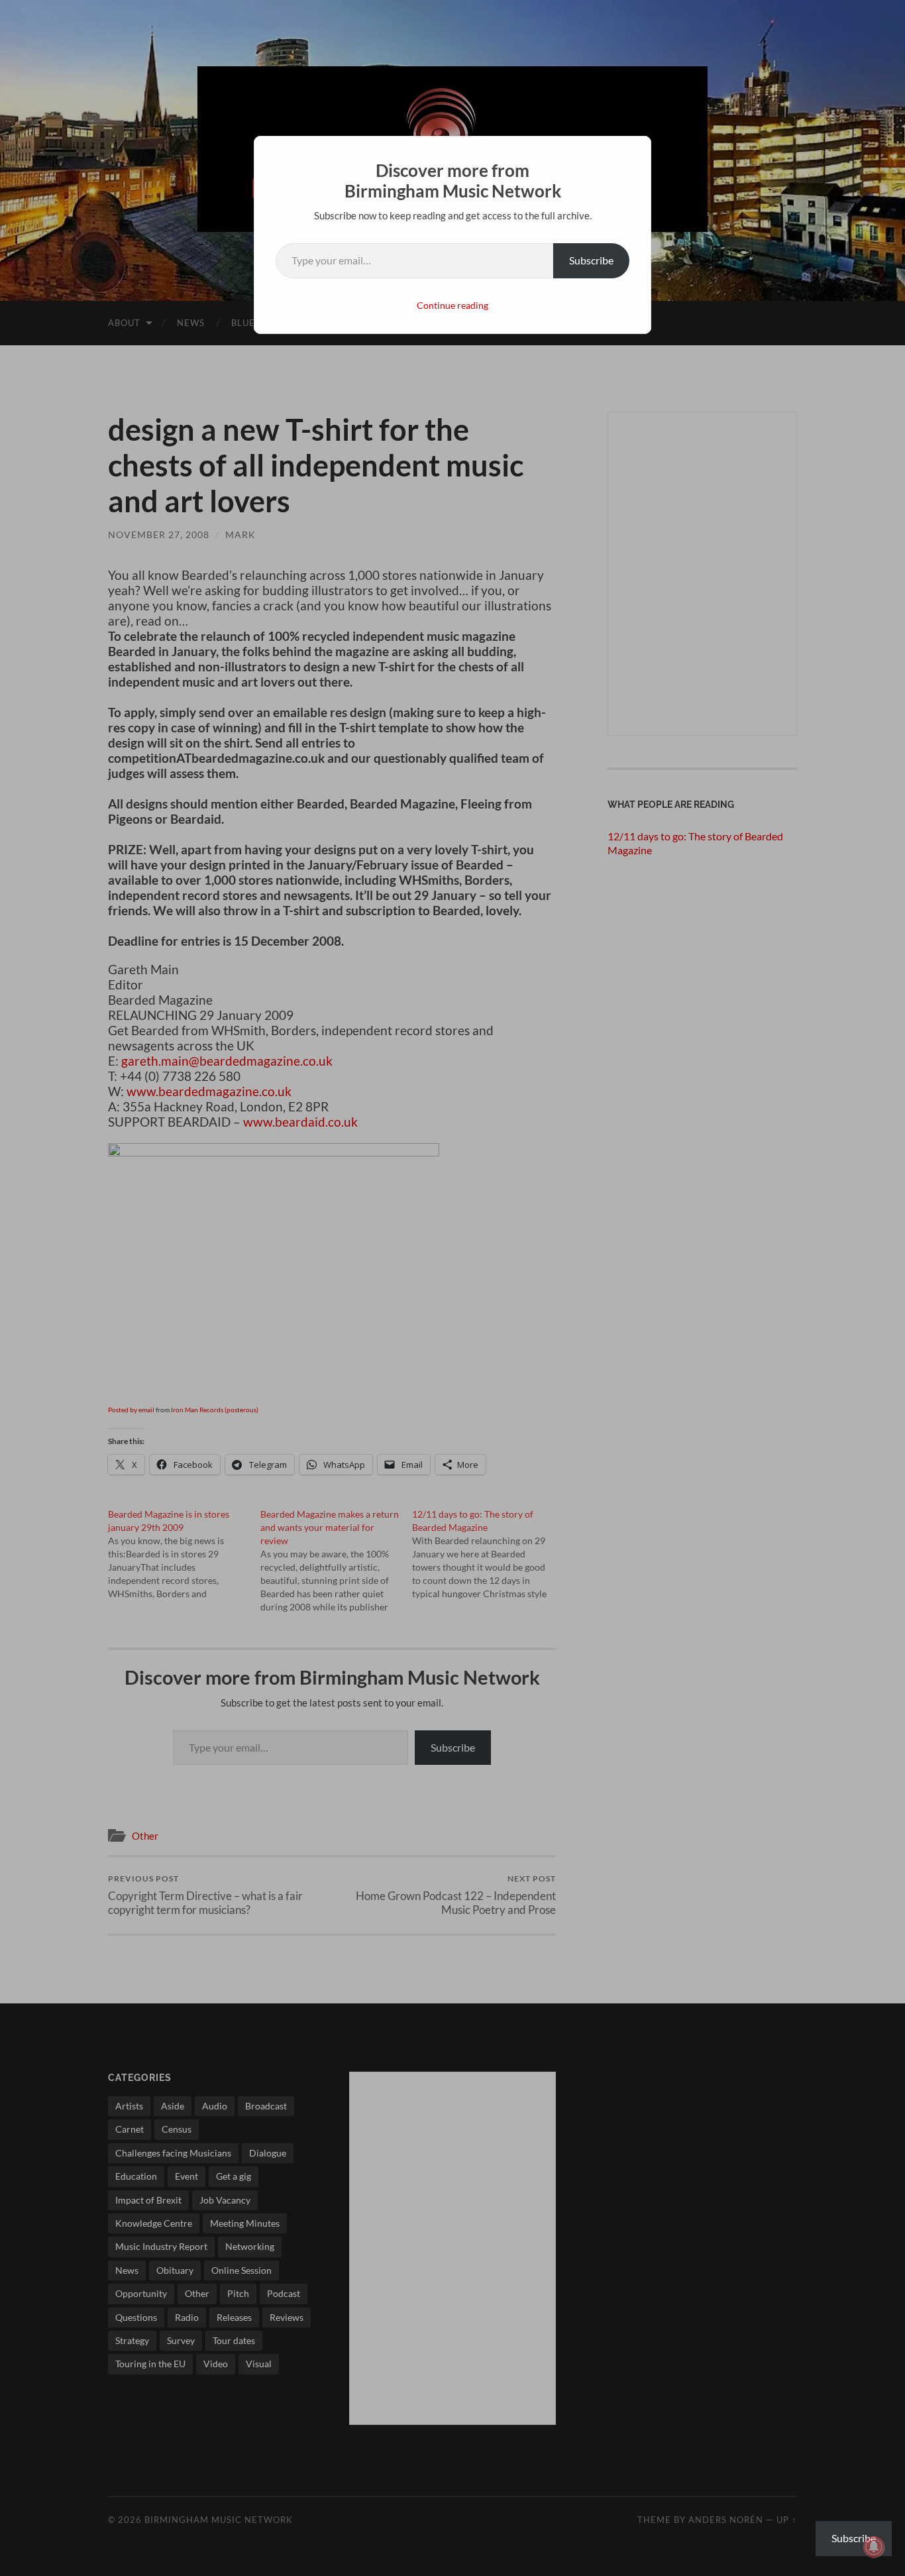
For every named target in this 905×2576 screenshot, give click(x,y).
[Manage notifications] (874, 2547)
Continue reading (452, 305)
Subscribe (591, 260)
